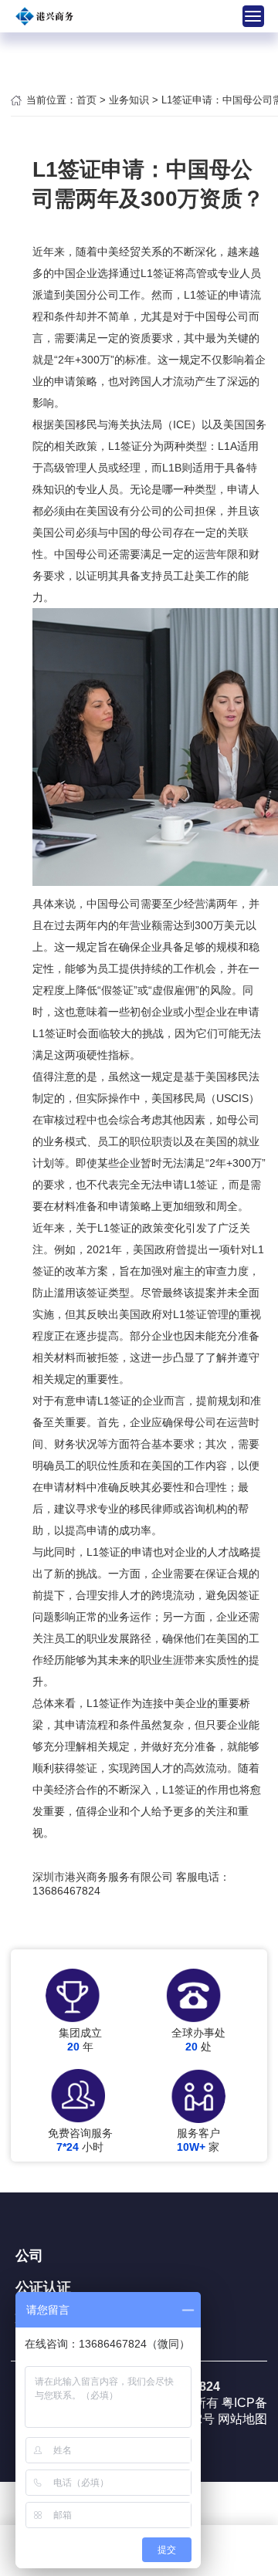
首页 (86, 100)
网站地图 (242, 2419)
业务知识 (129, 100)
